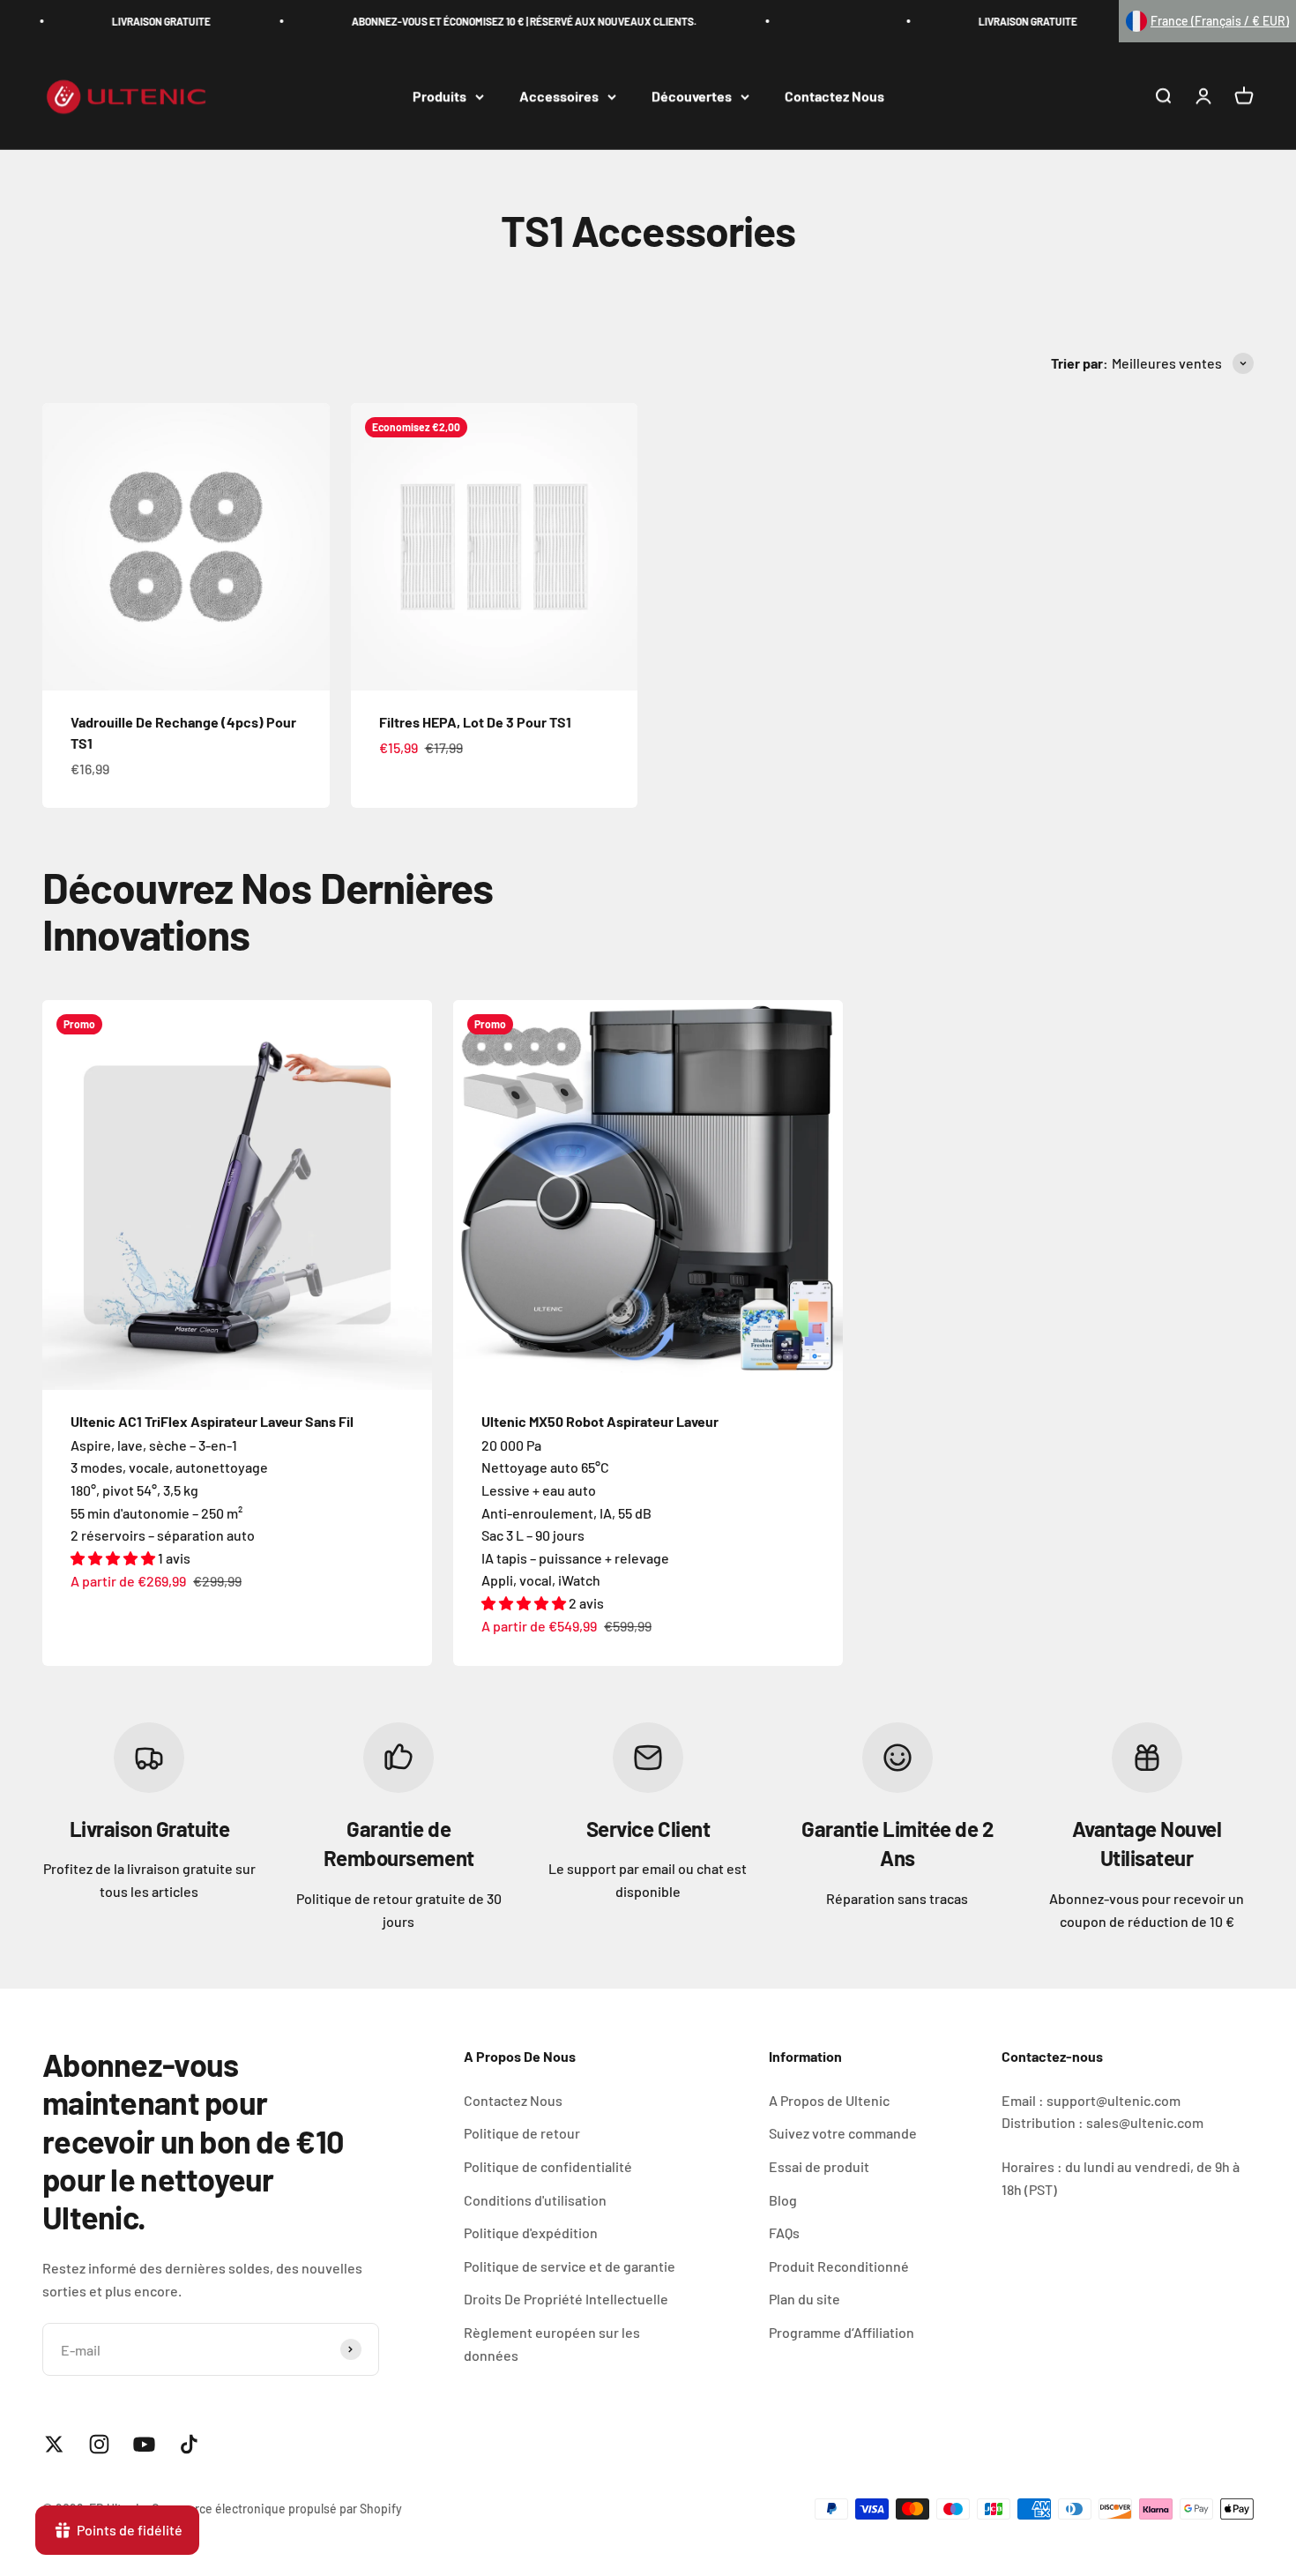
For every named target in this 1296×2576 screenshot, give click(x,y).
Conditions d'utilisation (535, 2200)
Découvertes (692, 97)
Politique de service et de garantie (570, 2266)
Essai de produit (819, 2166)
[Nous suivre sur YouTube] (144, 2444)
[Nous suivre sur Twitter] (54, 2444)
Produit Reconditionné (839, 2266)
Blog (783, 2200)
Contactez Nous (834, 97)
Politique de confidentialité (548, 2166)
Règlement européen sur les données (552, 2344)
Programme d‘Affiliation (842, 2332)
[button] (1207, 21)
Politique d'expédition (531, 2233)
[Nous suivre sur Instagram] (99, 2444)
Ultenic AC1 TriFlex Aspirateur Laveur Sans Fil (212, 1421)
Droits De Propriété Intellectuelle (566, 2299)
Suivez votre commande (843, 2133)
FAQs (784, 2233)
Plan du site (804, 2299)
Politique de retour (522, 2133)
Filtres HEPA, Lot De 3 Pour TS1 (475, 722)
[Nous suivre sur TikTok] (189, 2444)
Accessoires (559, 97)
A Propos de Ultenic (829, 2100)
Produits (439, 97)
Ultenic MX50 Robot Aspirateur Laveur (600, 1421)
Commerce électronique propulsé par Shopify (277, 2509)
